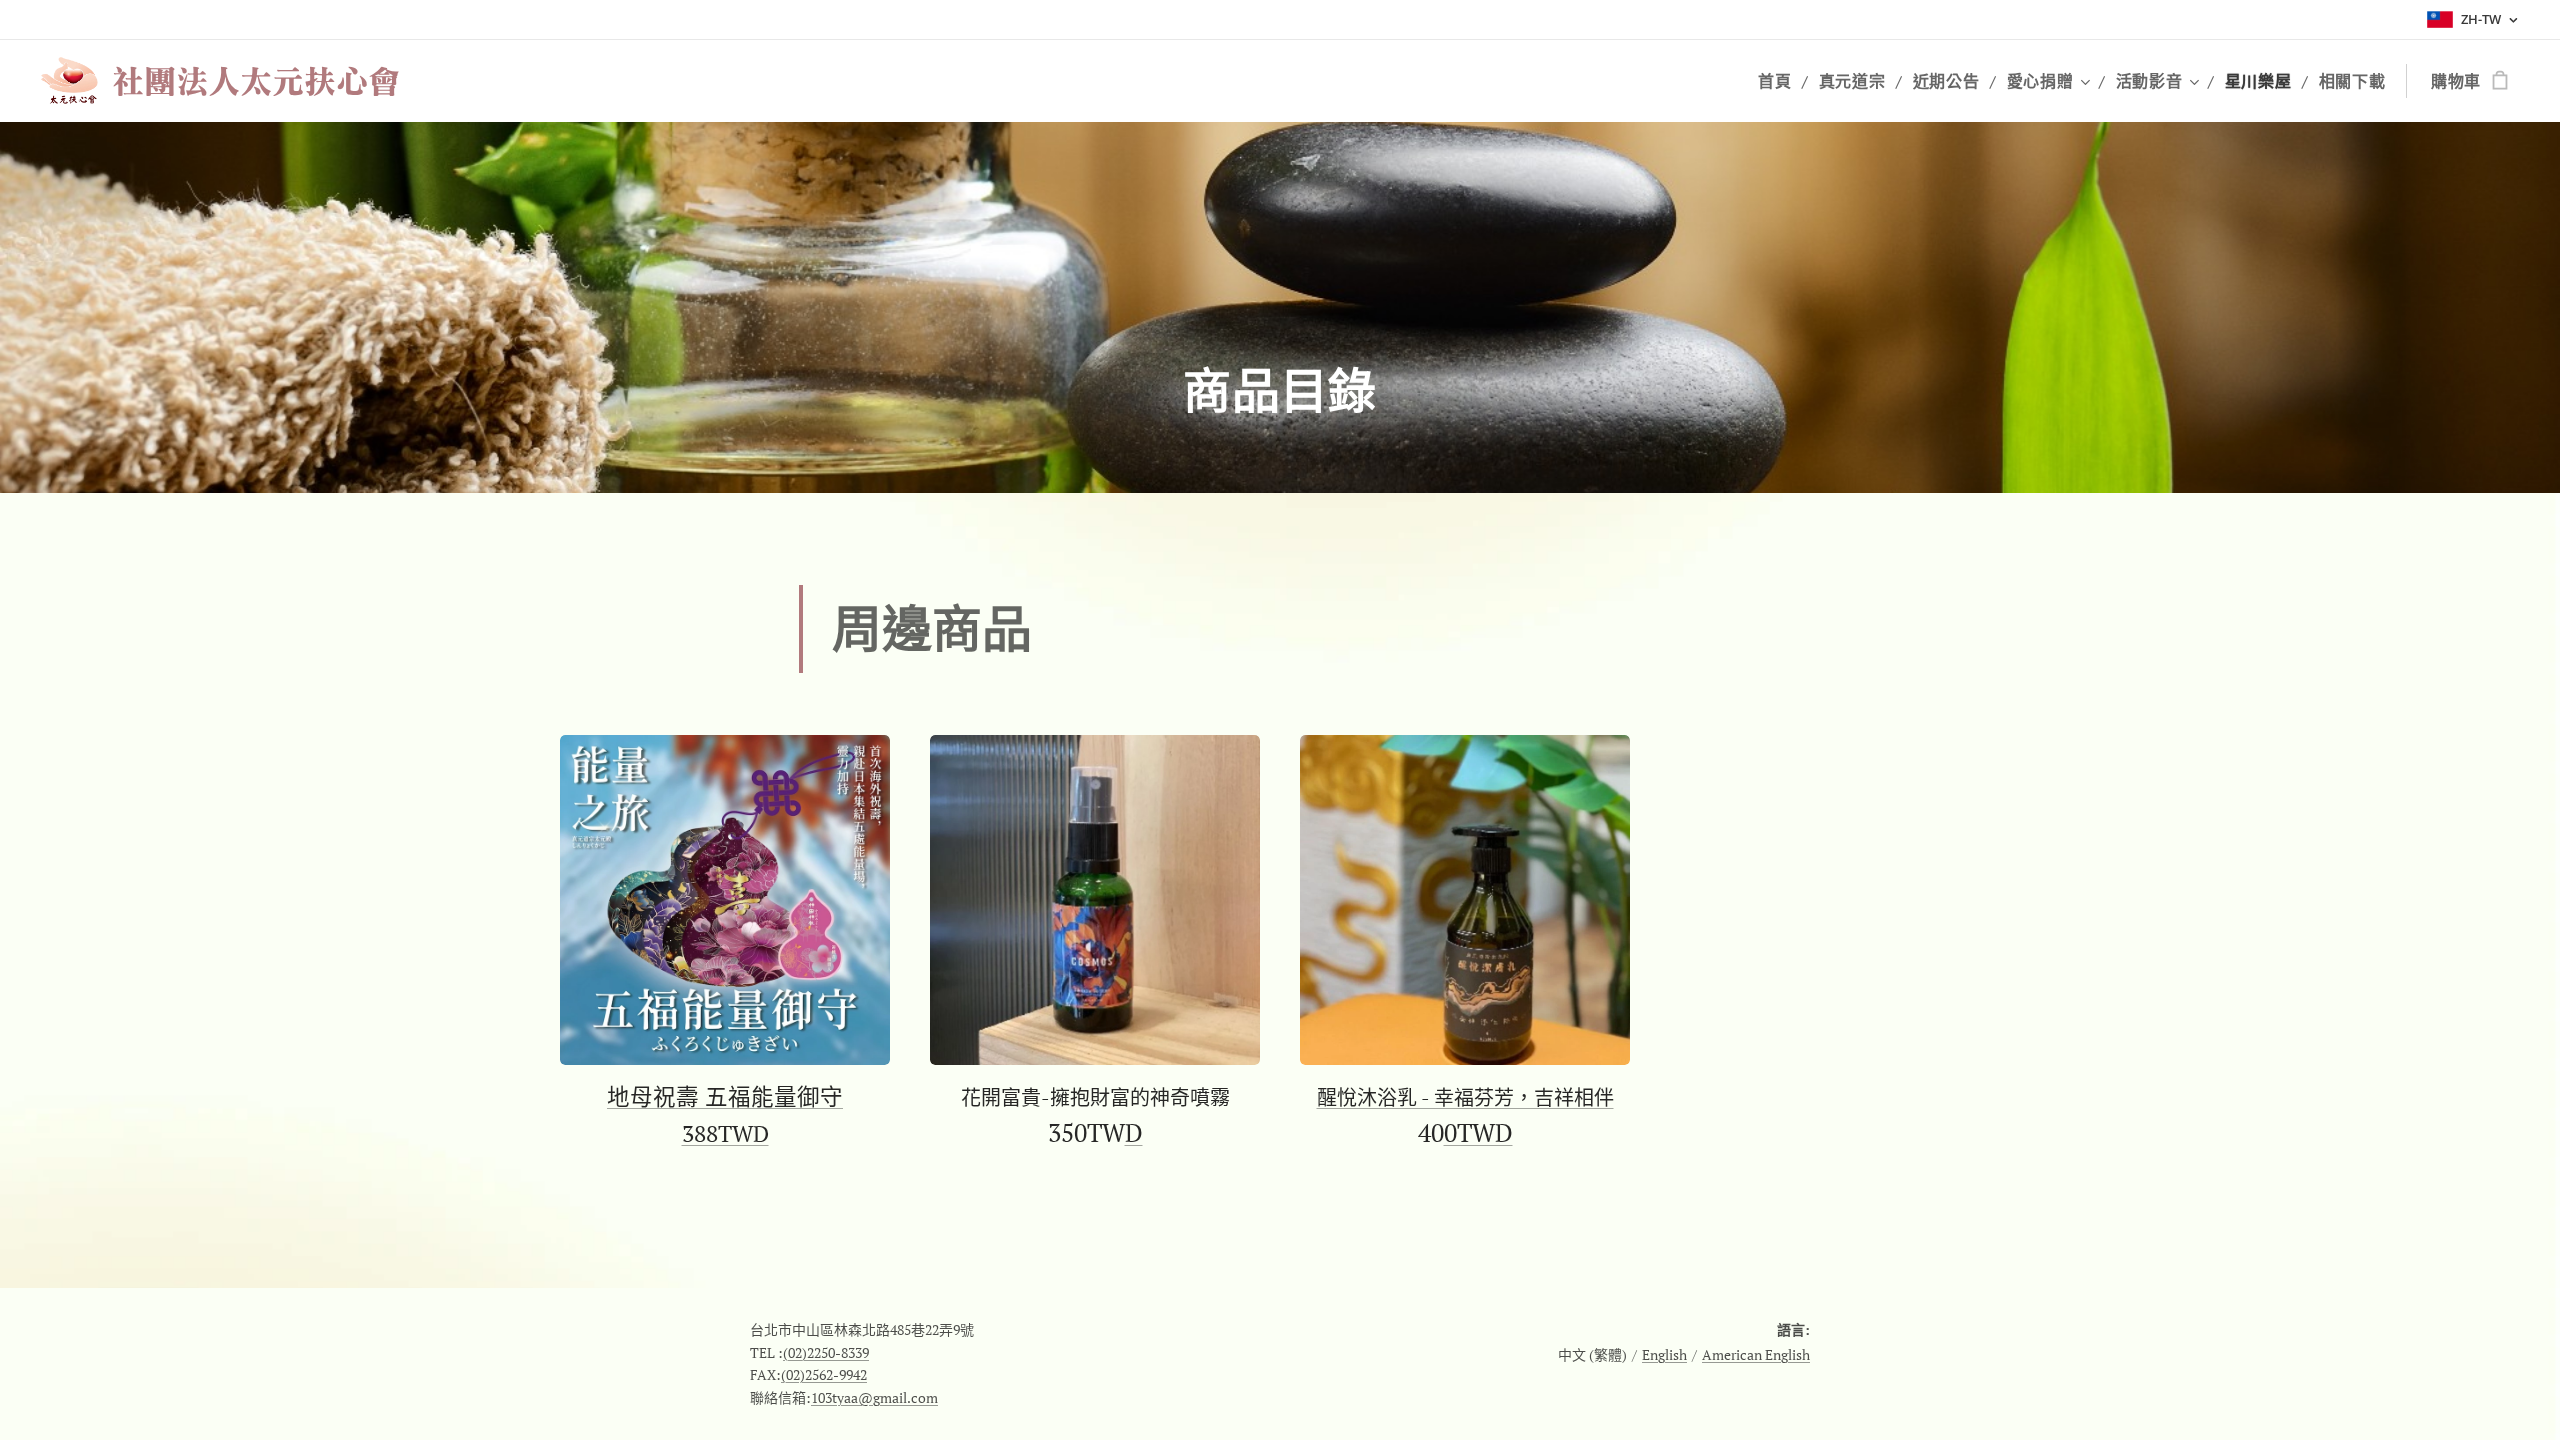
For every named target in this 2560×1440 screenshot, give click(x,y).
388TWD (725, 1133)
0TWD (1478, 1132)
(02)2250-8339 (826, 1352)
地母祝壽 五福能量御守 (725, 1096)
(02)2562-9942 (824, 1374)
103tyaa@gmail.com (874, 1397)
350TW (1086, 1132)
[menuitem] (1780, 81)
